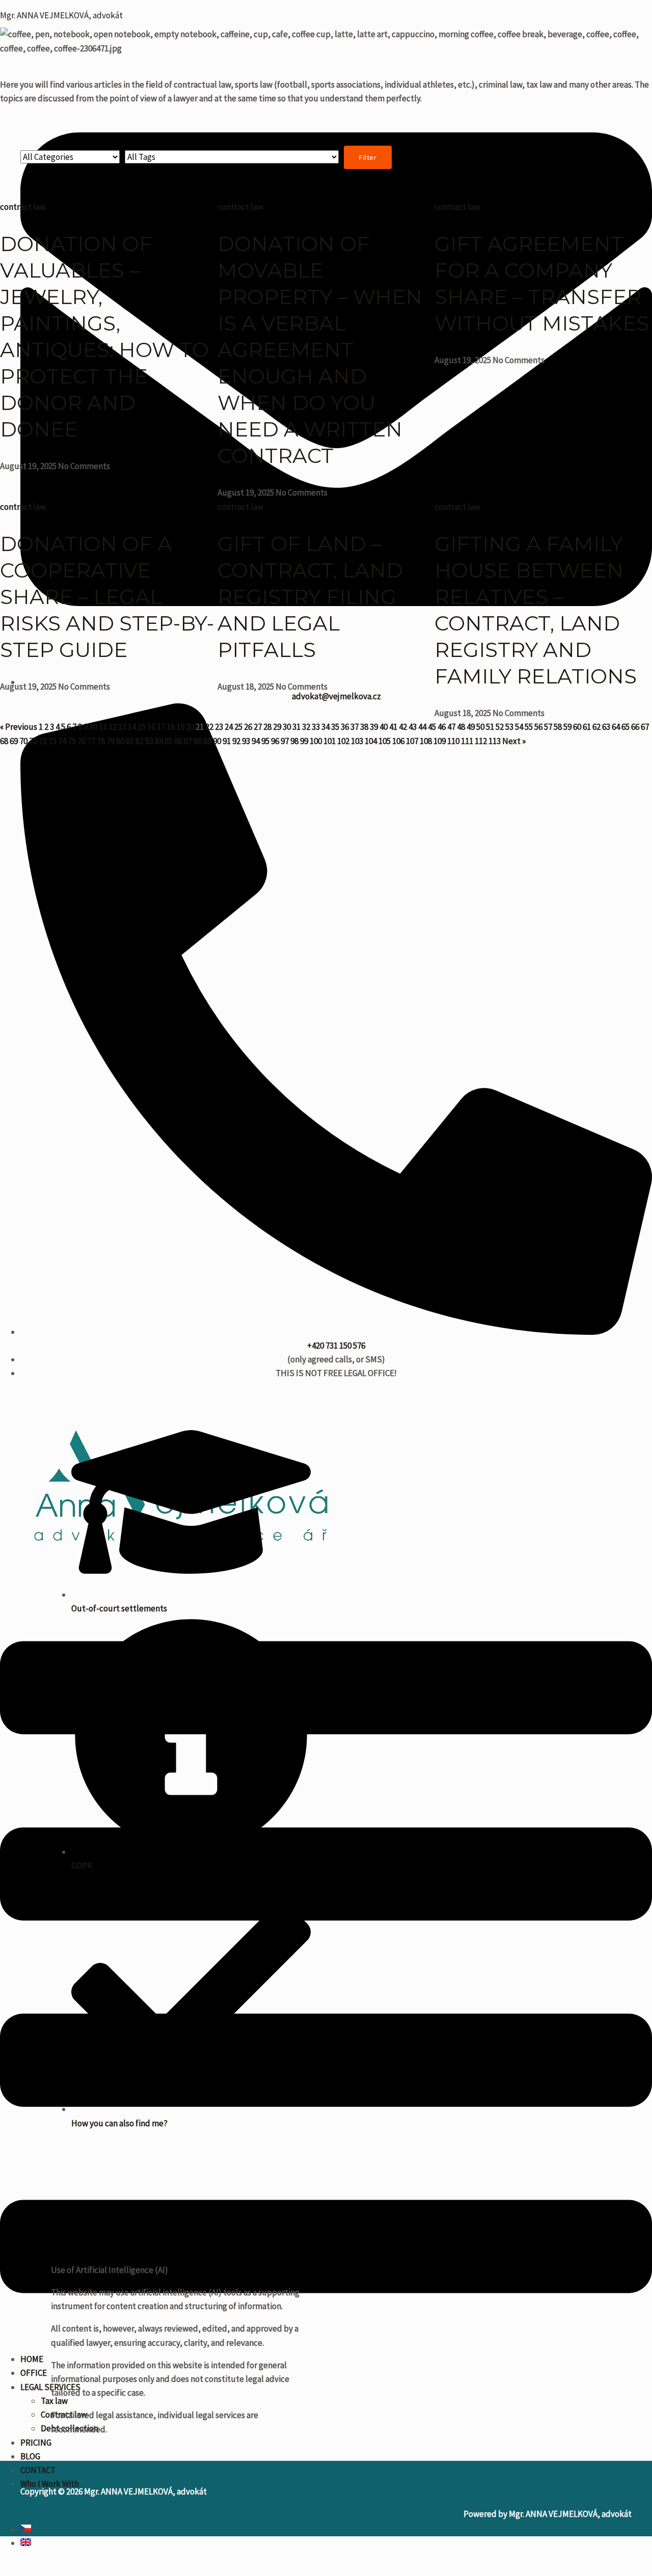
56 (538, 727)
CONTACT (38, 2470)
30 (287, 727)
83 (149, 741)
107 (412, 741)
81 (130, 741)
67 (645, 727)
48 (461, 727)
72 (43, 741)
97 (285, 741)
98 (294, 741)
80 (120, 741)
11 (103, 727)
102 (343, 741)
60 (577, 727)
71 (33, 741)
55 (529, 727)
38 (364, 727)
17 (161, 727)
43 (413, 727)
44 (422, 727)
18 (171, 727)
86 (178, 741)
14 (132, 727)
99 (304, 741)
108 (426, 741)
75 (72, 741)
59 (567, 727)
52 (500, 727)
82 (140, 741)
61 (587, 727)
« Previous (19, 727)
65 (626, 727)
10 (93, 727)
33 (316, 727)
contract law (23, 207)
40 (384, 727)
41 (393, 727)
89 (207, 741)
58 (558, 727)
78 (101, 741)
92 (236, 741)
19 (180, 727)
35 (335, 727)
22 (209, 727)
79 (111, 741)
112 (481, 741)
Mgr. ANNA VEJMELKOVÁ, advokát (61, 15)
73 (52, 741)
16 (151, 727)
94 (256, 741)
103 (357, 741)
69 (14, 741)
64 (616, 727)
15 (142, 727)
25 (238, 727)
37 (355, 727)
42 (403, 727)
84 (159, 741)
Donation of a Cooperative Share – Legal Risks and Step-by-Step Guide (107, 597)
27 (258, 727)
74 (62, 741)
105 (385, 741)
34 (325, 727)
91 (227, 741)
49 (471, 727)
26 (248, 727)
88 (198, 741)
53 (509, 727)
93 (246, 741)
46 (442, 727)
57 (548, 727)
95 (265, 741)
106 (398, 741)
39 (374, 727)
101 (330, 741)
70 (23, 741)
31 (296, 727)
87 (188, 741)
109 (440, 741)
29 (277, 727)
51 (490, 727)
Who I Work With (50, 2484)
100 (316, 741)
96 (275, 741)
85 (169, 741)
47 (451, 727)
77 (91, 741)
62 (596, 727)
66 (635, 727)
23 (219, 727)
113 (495, 741)
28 (267, 727)
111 (467, 741)
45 (432, 727)
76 (81, 741)
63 (606, 727)
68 (4, 741)
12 (113, 727)
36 (345, 727)
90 (217, 741)
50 (480, 727)
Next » (514, 741)
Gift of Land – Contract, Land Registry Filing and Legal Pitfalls (310, 597)
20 (190, 727)
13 (122, 727)
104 (371, 741)
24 (229, 727)
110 (453, 741)
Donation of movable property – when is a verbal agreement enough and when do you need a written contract (320, 350)
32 (306, 727)
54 (519, 727)
